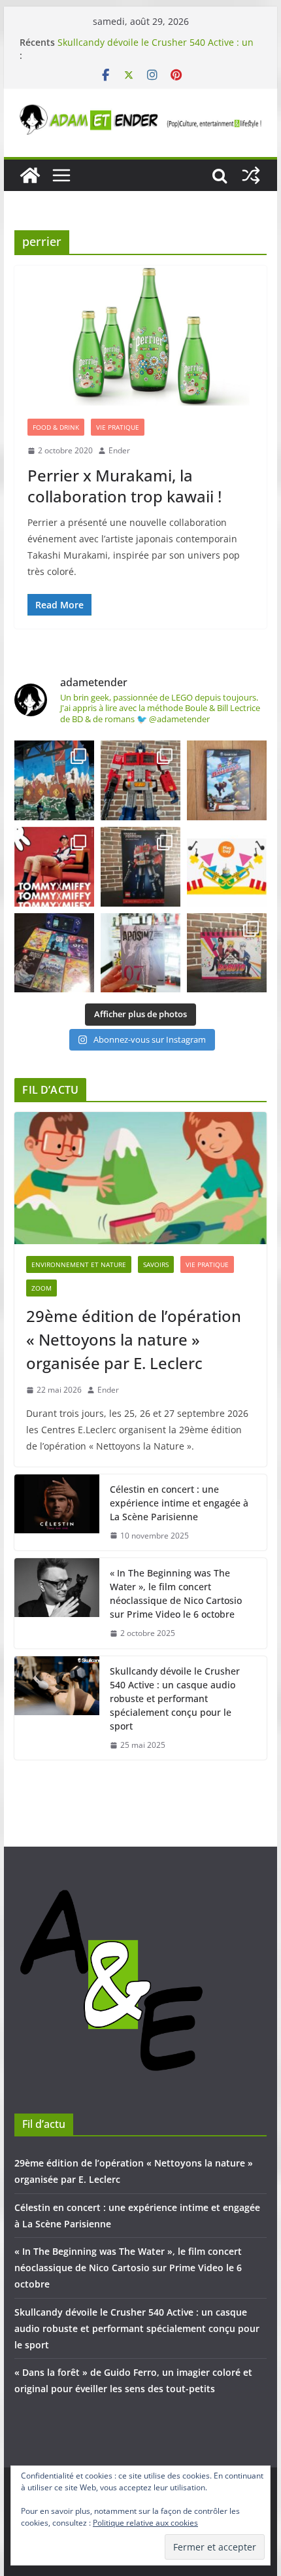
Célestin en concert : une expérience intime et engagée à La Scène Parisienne (179, 1503)
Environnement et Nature (79, 1264)
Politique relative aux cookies (145, 2523)
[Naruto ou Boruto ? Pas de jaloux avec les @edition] (227, 953)
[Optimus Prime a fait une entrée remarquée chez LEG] (140, 867)
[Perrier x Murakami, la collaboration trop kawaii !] (140, 336)
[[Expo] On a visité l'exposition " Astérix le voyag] (54, 780)
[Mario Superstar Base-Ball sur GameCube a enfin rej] (227, 780)
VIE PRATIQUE (118, 427)
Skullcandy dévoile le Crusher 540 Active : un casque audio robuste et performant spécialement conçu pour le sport (175, 1698)
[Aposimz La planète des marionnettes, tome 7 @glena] (140, 953)
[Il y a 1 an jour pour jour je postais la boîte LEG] (140, 780)
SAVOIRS (156, 1264)
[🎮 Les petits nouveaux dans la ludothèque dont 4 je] (54, 953)
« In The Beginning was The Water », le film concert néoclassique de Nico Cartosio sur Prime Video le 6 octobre (176, 1593)
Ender (119, 450)
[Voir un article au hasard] (251, 175)
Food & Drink (56, 427)
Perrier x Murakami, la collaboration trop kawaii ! (124, 485)
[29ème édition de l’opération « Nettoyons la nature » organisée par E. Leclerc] (140, 1178)
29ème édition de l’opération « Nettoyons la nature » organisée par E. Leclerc (134, 1339)
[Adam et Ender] (30, 175)
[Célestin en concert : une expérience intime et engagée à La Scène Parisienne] (57, 1513)
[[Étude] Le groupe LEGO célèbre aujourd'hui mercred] (227, 867)
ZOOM (41, 1288)
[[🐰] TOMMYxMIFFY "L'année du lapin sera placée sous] (54, 867)
